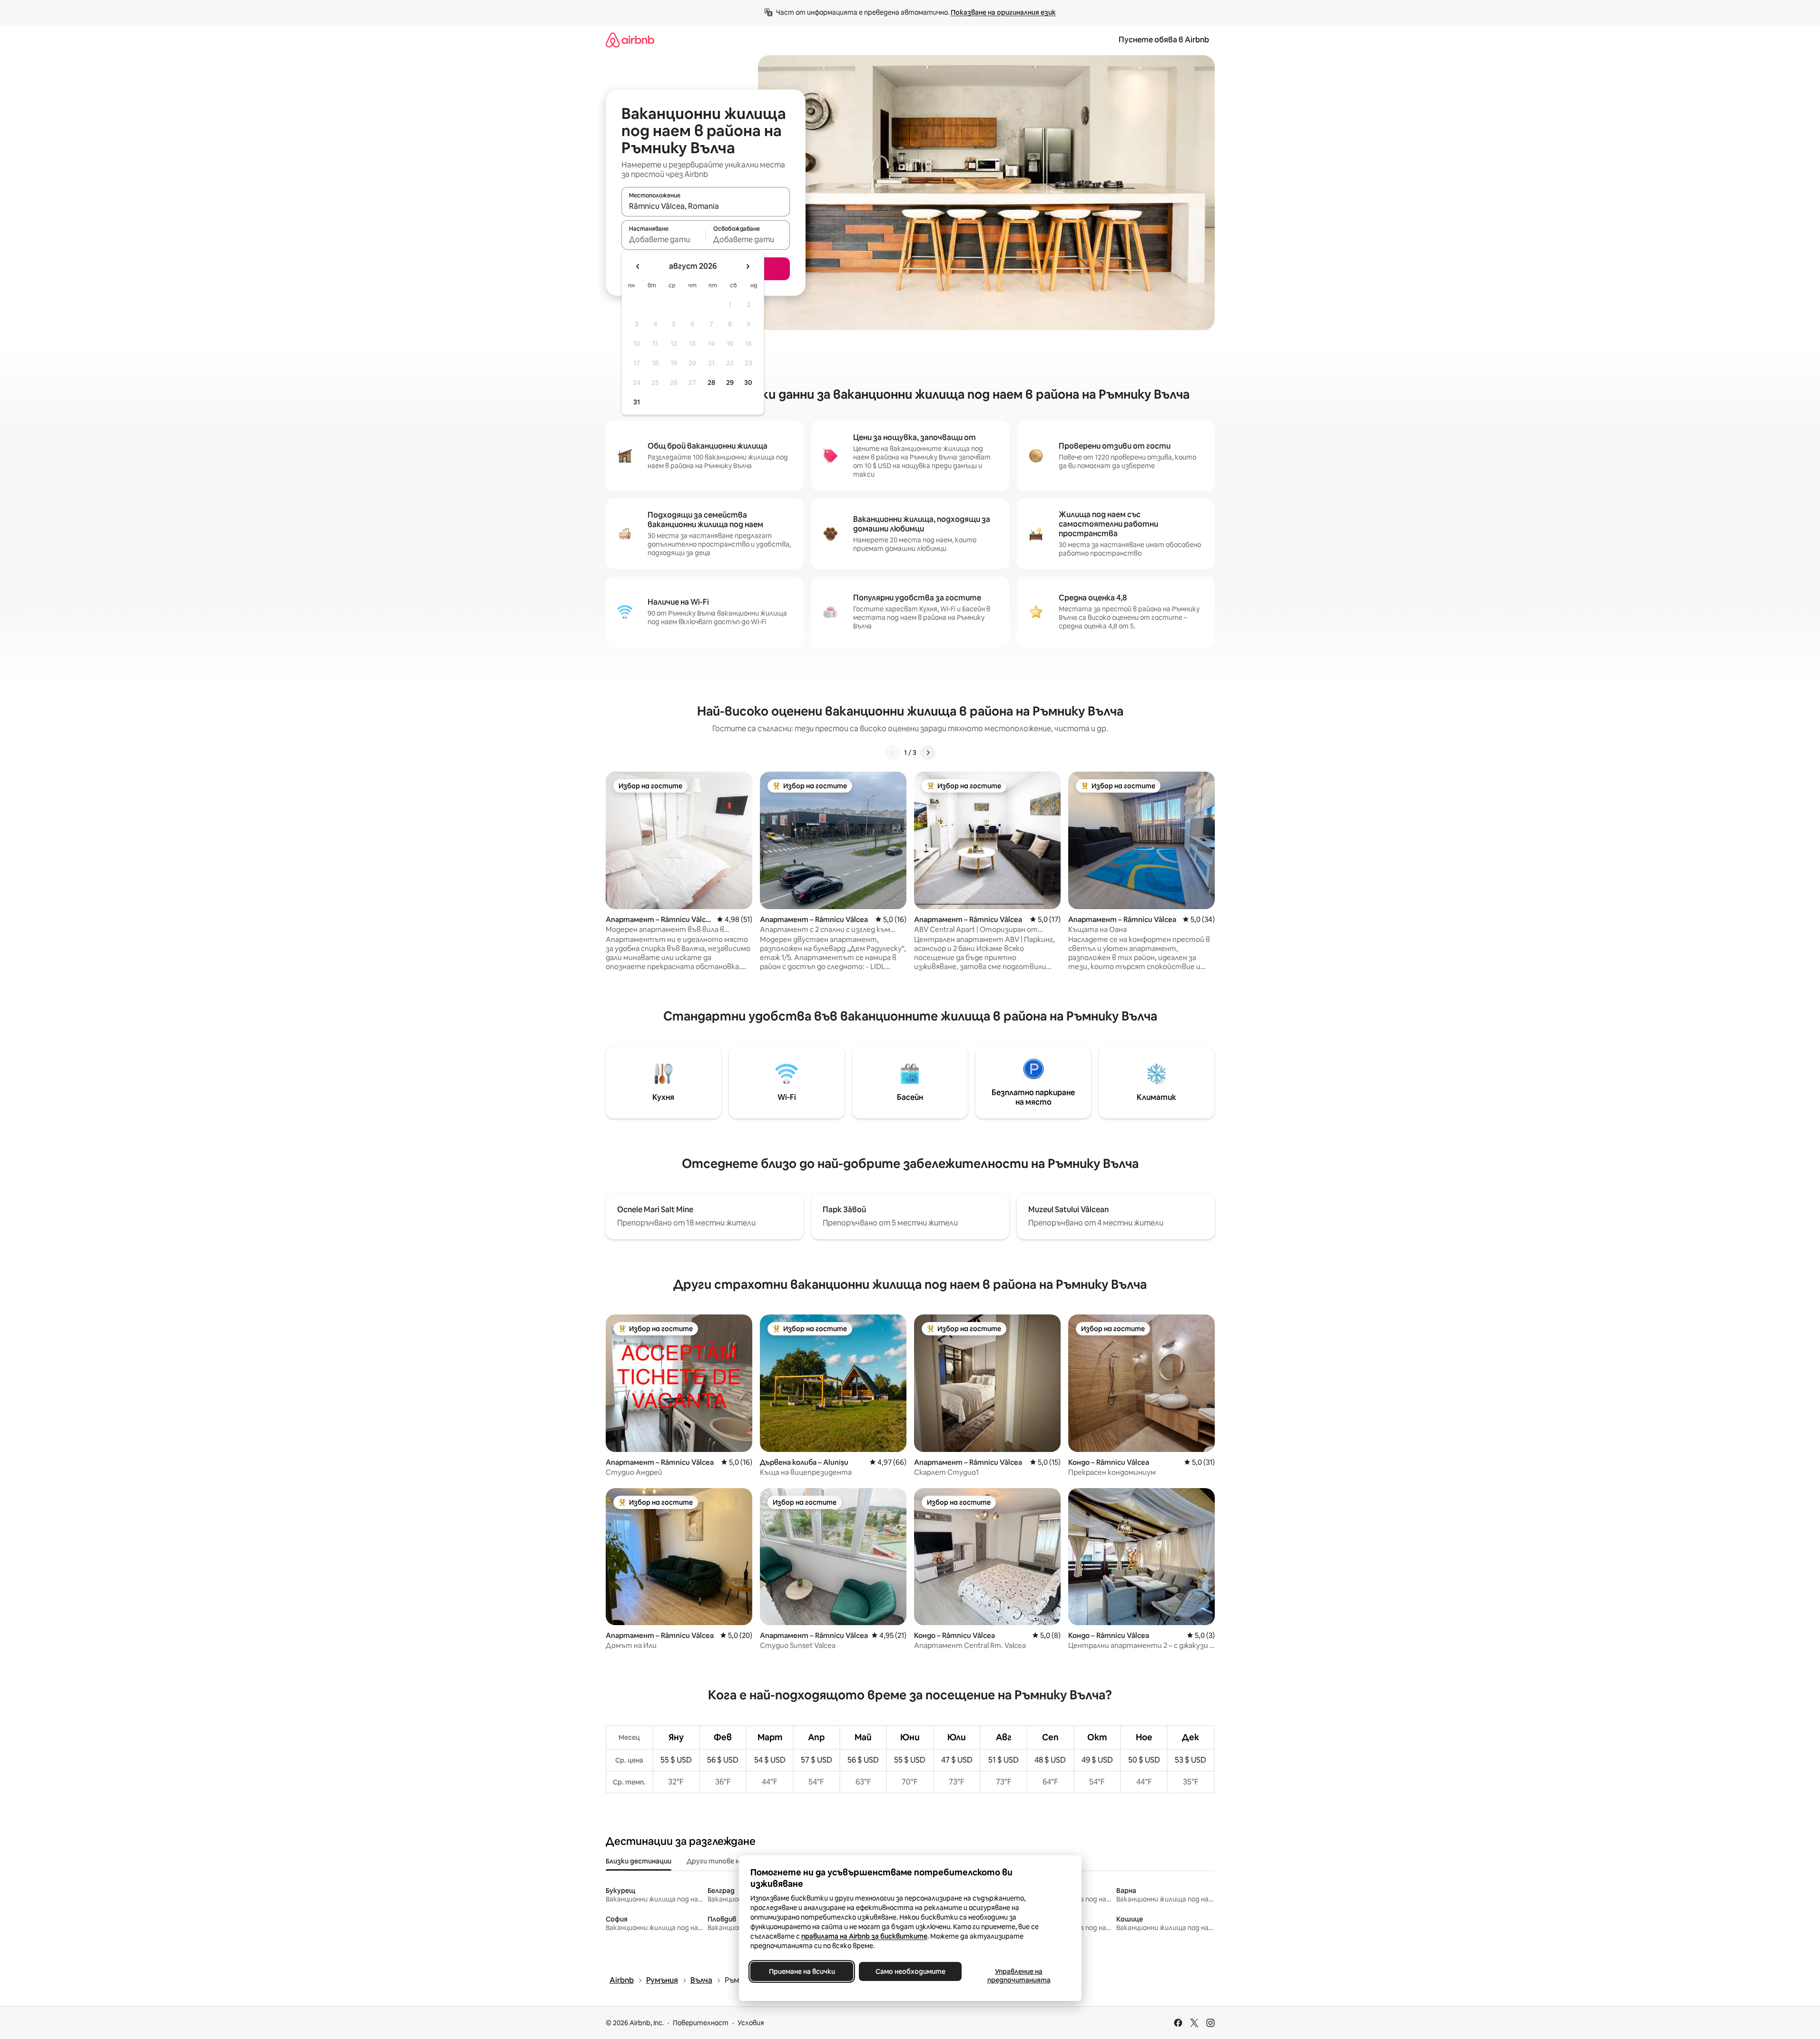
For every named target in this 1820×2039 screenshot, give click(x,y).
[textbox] (664, 239)
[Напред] (928, 753)
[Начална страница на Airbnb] (630, 40)
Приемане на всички (802, 1971)
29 (730, 382)
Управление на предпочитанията (1018, 1976)
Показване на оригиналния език (1003, 12)
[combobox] (706, 206)
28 (711, 382)
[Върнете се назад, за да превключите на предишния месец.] (638, 266)
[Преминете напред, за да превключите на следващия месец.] (748, 266)
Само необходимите (910, 1971)
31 (637, 402)
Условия (751, 2023)
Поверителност (701, 2023)
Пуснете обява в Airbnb (1164, 40)
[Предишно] (893, 753)
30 (748, 382)
